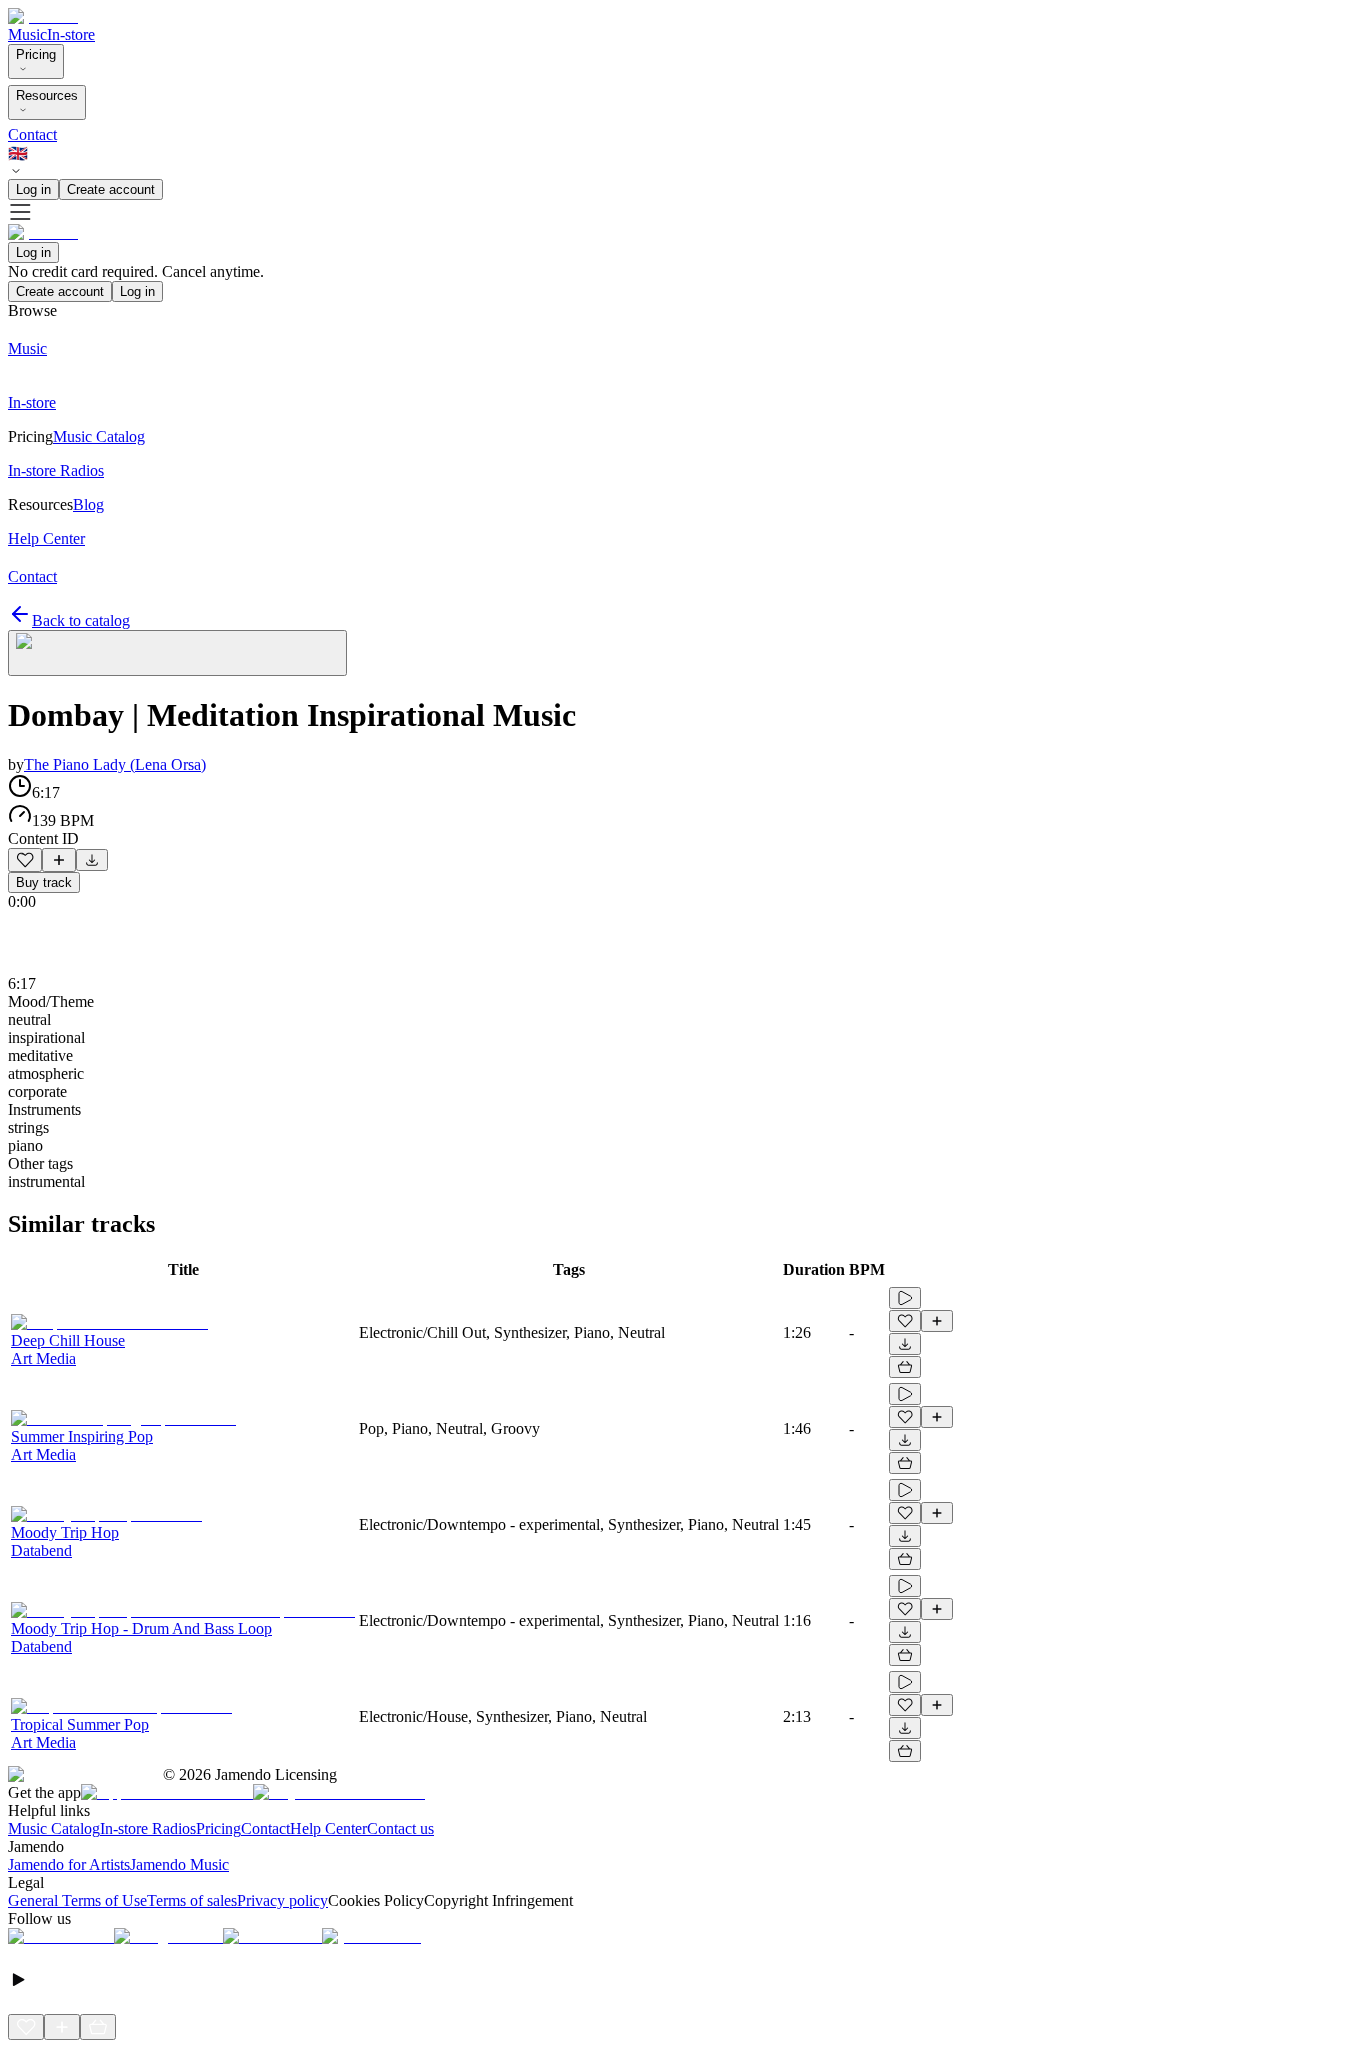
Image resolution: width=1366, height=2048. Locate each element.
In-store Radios (148, 1828)
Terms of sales (192, 1900)
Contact (32, 134)
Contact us (400, 1828)
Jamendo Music (179, 1864)
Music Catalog (54, 1828)
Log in (33, 189)
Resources (47, 95)
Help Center (328, 1828)
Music (27, 34)
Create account (111, 189)
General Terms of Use (77, 1900)
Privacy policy (282, 1900)
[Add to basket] (905, 1367)
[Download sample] (92, 860)
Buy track (44, 882)
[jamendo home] (43, 16)
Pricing (36, 54)
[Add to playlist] (59, 860)
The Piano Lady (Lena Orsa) (115, 764)
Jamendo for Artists (69, 1864)
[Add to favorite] (25, 860)
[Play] (177, 653)
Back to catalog (81, 620)
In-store (71, 34)
